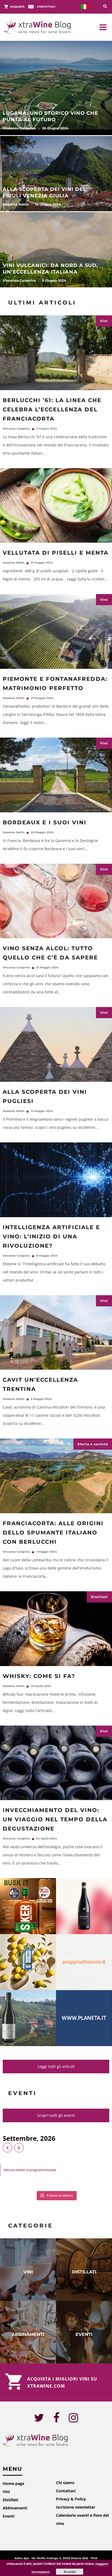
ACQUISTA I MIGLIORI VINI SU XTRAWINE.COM (62, 2382)
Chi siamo (65, 2483)
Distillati (99, 1597)
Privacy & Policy (71, 2499)
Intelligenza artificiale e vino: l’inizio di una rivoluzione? (51, 1236)
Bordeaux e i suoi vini (45, 822)
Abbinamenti (15, 2508)
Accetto (70, 2572)
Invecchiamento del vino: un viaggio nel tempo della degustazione (55, 1819)
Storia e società (93, 1444)
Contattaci (66, 2491)
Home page (13, 2483)
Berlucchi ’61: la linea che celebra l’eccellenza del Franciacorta (52, 409)
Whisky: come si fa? (39, 1676)
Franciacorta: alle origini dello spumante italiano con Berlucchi (53, 1533)
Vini (104, 321)
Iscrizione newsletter (76, 2507)
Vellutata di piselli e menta (56, 553)
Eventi (9, 2516)
